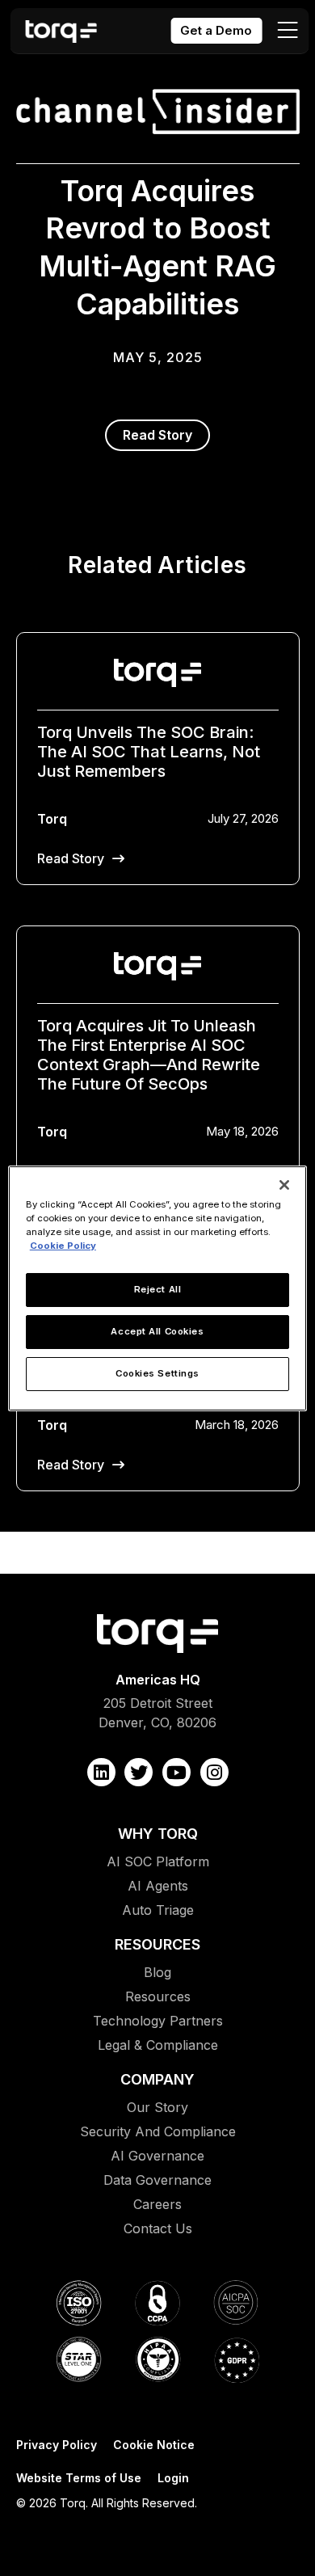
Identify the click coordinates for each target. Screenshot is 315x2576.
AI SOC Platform (158, 1861)
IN (214, 1772)
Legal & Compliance (158, 2045)
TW (139, 1772)
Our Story (157, 2107)
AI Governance (157, 2156)
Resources (157, 1944)
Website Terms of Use (79, 2478)
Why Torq (158, 1834)
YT (176, 1772)
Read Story (157, 435)
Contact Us (158, 2228)
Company (157, 2079)
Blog (157, 1972)
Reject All (158, 1289)
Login (173, 2478)
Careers (157, 2204)
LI (101, 1772)
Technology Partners (158, 2021)
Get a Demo (216, 30)
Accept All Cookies (157, 1331)
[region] (158, 1288)
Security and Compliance (158, 2131)
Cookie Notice (154, 2445)
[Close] (284, 1184)
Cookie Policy (63, 1246)
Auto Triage (158, 1910)
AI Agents (158, 1886)
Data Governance (157, 2180)
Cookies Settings (157, 1373)
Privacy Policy (57, 2445)
